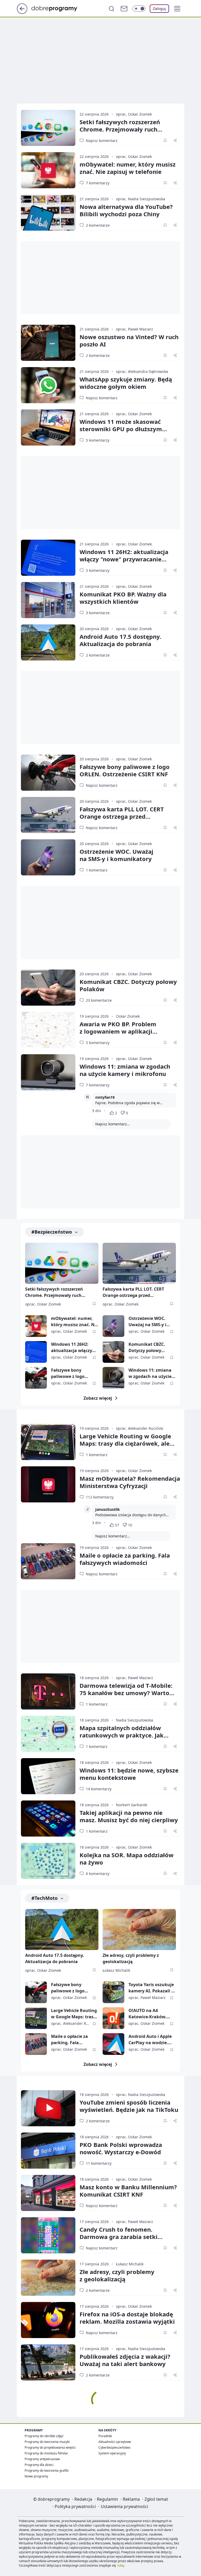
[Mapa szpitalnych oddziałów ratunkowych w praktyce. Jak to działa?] (48, 1734)
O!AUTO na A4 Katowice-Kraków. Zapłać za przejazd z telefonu (149, 2014)
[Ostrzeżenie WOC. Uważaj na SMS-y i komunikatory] (48, 857)
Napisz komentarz (102, 141)
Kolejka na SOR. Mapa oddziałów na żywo (127, 1859)
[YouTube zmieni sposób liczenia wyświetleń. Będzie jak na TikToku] (48, 2108)
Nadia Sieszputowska (135, 1720)
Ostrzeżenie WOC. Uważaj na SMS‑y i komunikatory (116, 855)
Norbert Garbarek (132, 1805)
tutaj (121, 2565)
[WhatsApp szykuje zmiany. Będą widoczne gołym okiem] (48, 385)
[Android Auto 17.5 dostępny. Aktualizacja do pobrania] (48, 642)
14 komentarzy (99, 1789)
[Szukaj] (111, 9)
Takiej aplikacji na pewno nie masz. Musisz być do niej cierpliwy (129, 1816)
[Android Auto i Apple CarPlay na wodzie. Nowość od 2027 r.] (113, 2044)
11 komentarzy (99, 2163)
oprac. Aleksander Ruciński (140, 1428)
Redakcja (83, 2499)
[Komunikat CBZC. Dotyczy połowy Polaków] (48, 988)
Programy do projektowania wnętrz (50, 2447)
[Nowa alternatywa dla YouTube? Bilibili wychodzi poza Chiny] (48, 213)
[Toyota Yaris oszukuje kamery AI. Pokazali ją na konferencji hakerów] (113, 1992)
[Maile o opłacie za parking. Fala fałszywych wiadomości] (48, 1561)
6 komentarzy (98, 1874)
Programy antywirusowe (42, 2459)
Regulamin (107, 2499)
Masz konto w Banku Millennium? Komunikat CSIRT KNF (128, 2191)
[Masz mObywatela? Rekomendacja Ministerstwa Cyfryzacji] (48, 1484)
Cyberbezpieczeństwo (114, 2447)
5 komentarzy (98, 440)
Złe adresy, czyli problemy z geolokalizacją (131, 1958)
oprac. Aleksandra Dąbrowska (142, 371)
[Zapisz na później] (165, 140)
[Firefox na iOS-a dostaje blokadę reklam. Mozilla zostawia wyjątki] (48, 2320)
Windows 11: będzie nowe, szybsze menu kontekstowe (129, 1774)
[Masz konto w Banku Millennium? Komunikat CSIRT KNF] (48, 2193)
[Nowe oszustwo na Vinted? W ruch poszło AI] (48, 343)
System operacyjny (112, 2453)
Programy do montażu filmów (46, 2453)
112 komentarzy (100, 1497)
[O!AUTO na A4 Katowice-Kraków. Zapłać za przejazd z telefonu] (113, 2018)
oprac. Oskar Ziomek (134, 114)
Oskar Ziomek (128, 1016)
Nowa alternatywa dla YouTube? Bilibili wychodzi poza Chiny (126, 210)
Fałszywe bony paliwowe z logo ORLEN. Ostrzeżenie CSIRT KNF (125, 770)
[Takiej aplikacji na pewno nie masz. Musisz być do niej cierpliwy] (48, 1819)
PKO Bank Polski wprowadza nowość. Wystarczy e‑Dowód (121, 2148)
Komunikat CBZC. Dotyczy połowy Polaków (128, 985)
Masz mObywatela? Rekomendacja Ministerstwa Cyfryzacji (130, 1482)
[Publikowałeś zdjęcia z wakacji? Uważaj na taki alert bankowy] (48, 2362)
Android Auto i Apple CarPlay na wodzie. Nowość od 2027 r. (150, 2040)
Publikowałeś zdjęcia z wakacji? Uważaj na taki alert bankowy (125, 2360)
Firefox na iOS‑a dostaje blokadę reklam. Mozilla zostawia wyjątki (127, 2318)
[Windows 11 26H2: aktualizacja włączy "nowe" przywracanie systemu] (48, 558)
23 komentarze (99, 1000)
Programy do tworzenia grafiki (47, 2470)
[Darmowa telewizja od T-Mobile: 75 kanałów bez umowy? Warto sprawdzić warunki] (48, 1691)
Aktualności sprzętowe (115, 2442)
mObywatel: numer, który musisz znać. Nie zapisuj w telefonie (128, 168)
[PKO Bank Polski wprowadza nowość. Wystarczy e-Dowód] (48, 2151)
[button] (177, 9)
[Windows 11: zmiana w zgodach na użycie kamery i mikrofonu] (48, 1072)
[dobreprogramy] (58, 8)
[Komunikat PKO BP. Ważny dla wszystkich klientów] (48, 600)
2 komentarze (98, 225)
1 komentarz (97, 870)
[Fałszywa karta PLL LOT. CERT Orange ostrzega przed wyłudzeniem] (48, 815)
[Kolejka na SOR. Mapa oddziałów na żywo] (48, 1861)
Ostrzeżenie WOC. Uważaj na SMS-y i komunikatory (147, 1322)
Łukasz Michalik (116, 1970)
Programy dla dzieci (39, 2465)
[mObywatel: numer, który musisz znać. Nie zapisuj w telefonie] (48, 170)
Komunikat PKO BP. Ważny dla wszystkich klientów (123, 598)
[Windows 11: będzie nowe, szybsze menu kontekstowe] (48, 1776)
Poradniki (105, 2436)
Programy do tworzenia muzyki (47, 2442)
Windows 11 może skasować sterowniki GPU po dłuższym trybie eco (121, 429)
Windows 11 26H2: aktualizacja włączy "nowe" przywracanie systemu (124, 559)
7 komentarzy (98, 183)
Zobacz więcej (98, 1398)
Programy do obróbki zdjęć (44, 2436)
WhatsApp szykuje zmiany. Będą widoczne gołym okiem (126, 383)
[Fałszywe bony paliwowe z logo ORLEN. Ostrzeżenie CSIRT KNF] (48, 773)
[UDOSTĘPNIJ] (175, 140)
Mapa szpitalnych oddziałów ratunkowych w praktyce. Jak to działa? (122, 1735)
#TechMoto (44, 1898)
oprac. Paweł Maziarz (135, 329)
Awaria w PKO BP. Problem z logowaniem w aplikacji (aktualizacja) (118, 1031)
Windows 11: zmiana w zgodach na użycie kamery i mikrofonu (125, 1070)
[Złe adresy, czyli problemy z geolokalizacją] (139, 1930)
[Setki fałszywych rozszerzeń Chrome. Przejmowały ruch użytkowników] (48, 128)
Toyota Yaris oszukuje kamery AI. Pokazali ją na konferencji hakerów (152, 1988)
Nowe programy (36, 2476)
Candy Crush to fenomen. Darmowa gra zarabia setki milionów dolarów (119, 2237)
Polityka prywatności (75, 2506)
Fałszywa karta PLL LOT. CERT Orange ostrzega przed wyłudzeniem (122, 816)
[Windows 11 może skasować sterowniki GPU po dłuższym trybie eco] (48, 428)
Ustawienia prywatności (124, 2506)
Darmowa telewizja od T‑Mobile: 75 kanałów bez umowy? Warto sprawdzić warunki (126, 1693)
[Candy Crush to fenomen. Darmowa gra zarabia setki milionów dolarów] (48, 2235)
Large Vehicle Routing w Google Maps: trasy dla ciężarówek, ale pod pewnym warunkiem (125, 1443)
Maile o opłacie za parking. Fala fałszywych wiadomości (125, 1559)
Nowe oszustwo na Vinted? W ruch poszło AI (129, 340)
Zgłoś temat (156, 2499)
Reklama (131, 2499)
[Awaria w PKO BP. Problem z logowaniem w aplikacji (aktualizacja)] (48, 1030)
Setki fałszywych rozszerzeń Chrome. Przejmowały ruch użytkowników (120, 129)
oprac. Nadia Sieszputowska (141, 199)
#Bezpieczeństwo (52, 1232)
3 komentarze (98, 613)
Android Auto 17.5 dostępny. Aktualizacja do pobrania (120, 640)
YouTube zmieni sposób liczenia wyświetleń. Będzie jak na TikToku (129, 2106)
